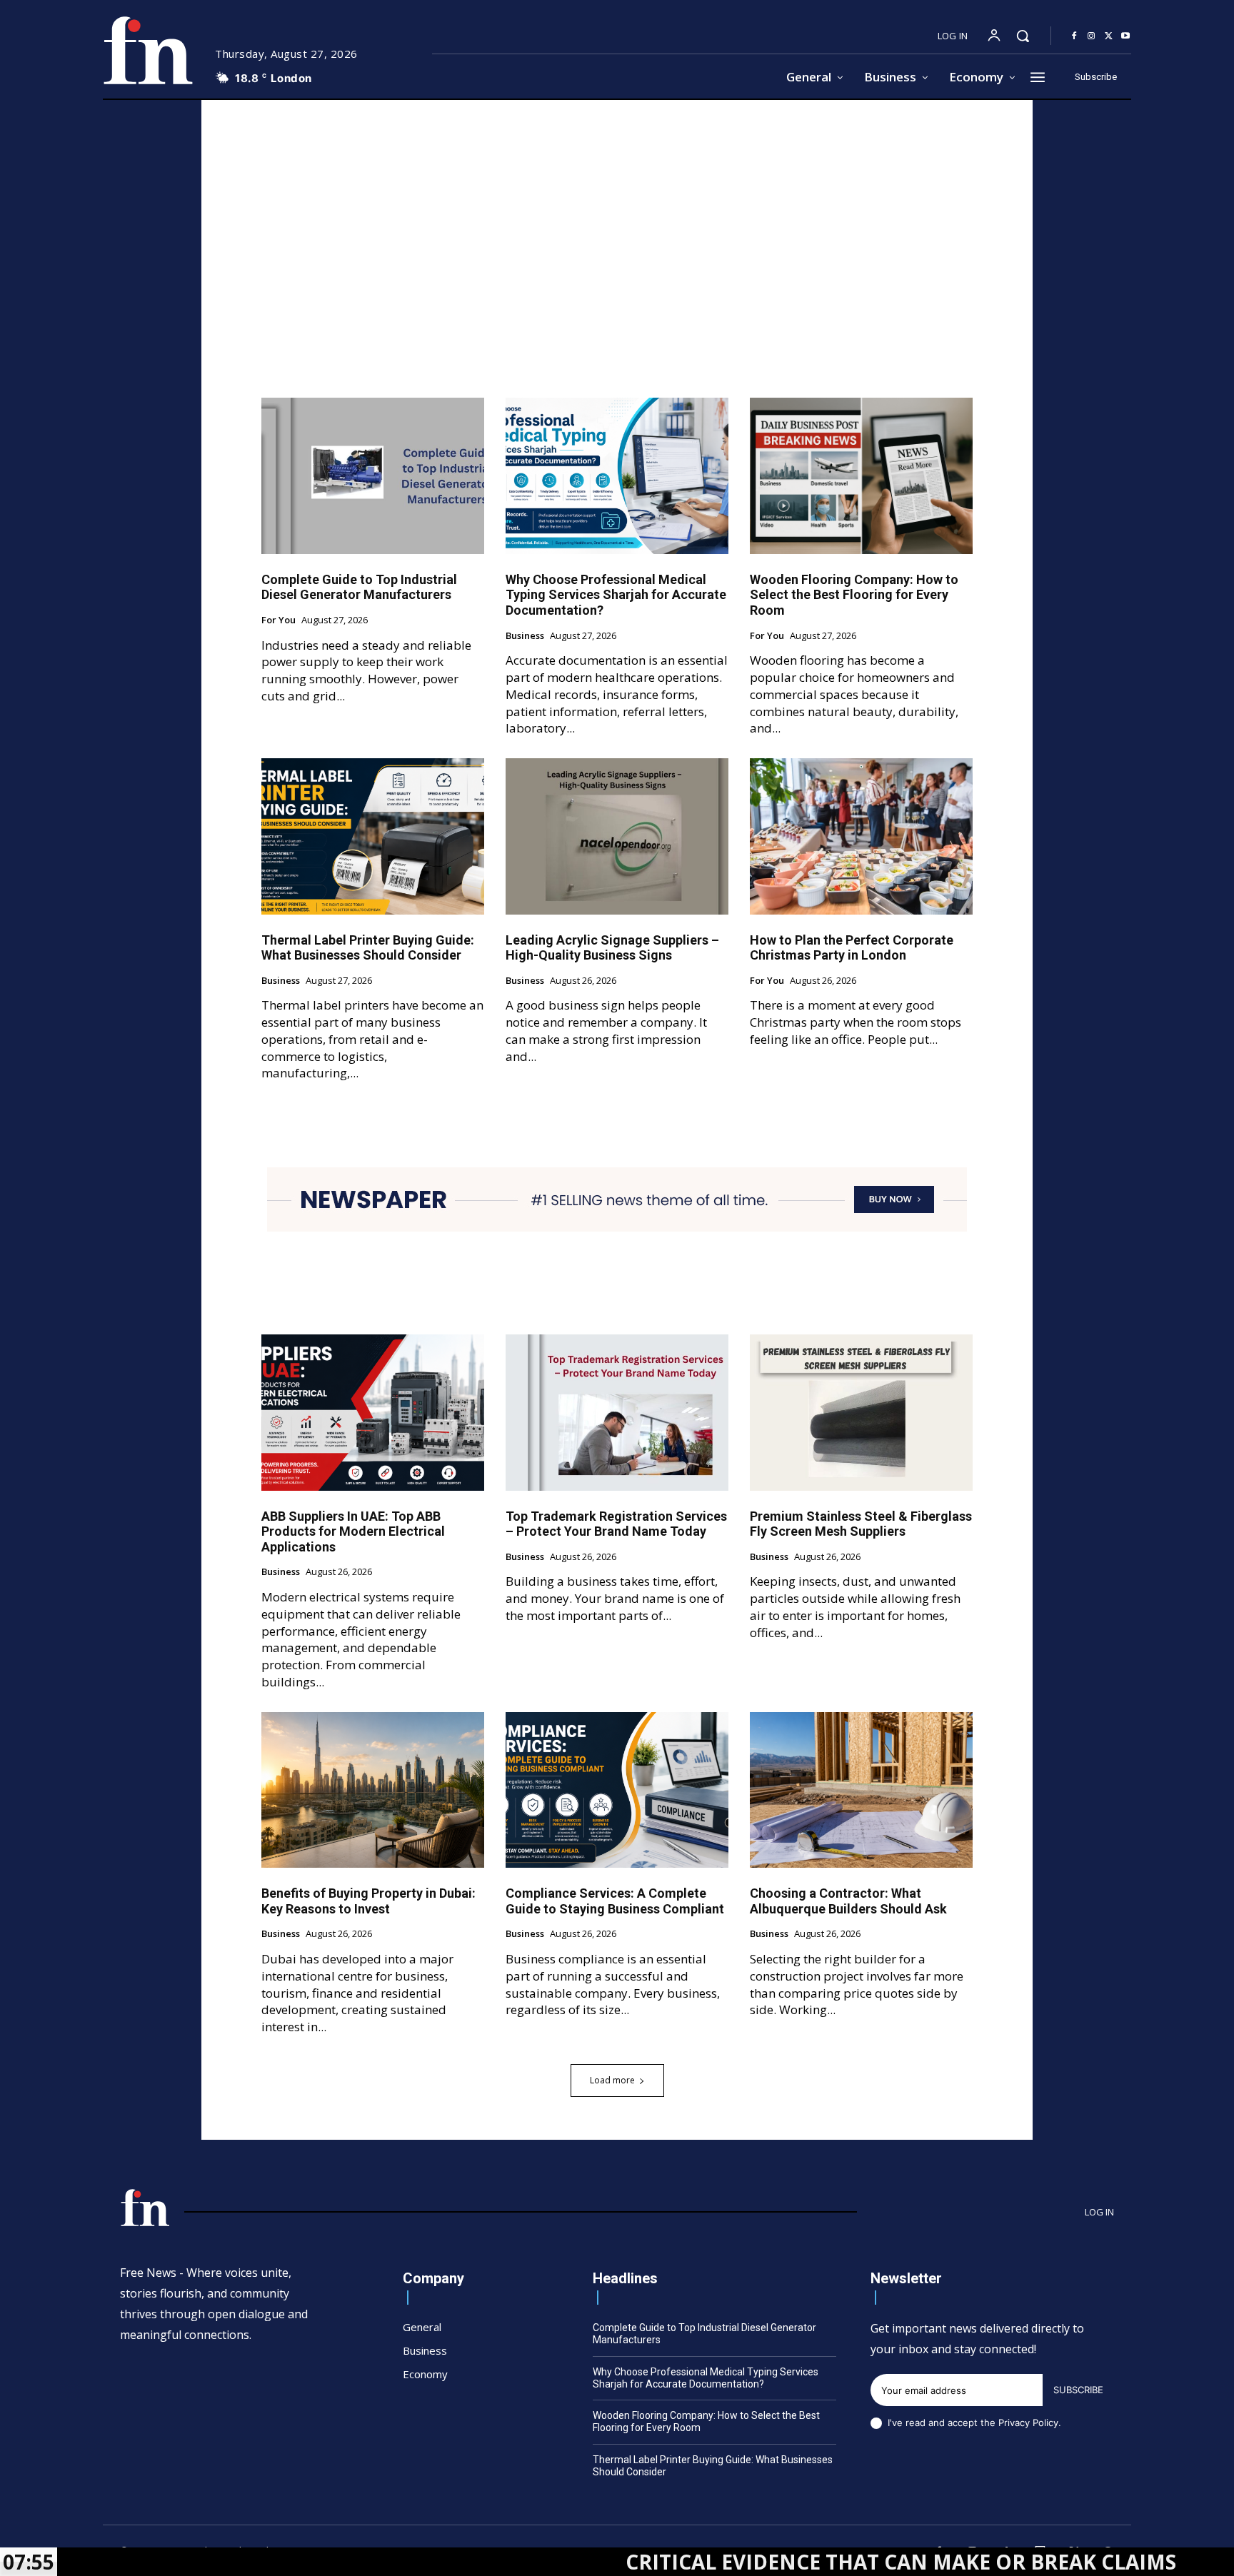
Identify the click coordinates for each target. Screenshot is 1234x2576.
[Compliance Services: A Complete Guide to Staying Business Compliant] (617, 1790)
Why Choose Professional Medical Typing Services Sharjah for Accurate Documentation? (616, 595)
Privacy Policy (1028, 2422)
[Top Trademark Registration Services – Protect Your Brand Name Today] (617, 1412)
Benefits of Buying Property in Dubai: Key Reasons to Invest (368, 1901)
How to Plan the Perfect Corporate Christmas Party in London (852, 948)
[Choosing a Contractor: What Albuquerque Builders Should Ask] (861, 1790)
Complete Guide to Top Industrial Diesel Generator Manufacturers (359, 587)
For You (279, 620)
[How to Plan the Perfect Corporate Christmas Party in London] (861, 836)
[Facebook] (1074, 36)
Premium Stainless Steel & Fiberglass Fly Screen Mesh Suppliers (861, 1524)
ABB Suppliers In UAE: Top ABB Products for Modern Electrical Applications (353, 1531)
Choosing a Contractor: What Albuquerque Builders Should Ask (848, 1901)
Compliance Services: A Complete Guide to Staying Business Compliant (615, 1901)
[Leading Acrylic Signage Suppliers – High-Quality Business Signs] (617, 836)
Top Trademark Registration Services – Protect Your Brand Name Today (616, 1524)
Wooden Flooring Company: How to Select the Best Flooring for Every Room (854, 595)
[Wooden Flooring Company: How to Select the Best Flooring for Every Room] (861, 476)
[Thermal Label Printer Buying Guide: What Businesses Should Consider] (373, 836)
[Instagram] (1091, 36)
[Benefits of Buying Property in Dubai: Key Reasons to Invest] (373, 1790)
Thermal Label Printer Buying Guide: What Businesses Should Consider (368, 948)
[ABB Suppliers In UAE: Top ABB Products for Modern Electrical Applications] (373, 1412)
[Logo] (148, 50)
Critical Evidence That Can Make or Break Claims (775, 2562)
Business (525, 636)
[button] (1023, 36)
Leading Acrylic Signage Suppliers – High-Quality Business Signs (612, 948)
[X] (1108, 36)
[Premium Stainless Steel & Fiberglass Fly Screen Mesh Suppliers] (861, 1412)
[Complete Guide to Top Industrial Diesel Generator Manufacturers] (373, 476)
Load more (612, 2080)
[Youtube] (1125, 36)
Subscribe (1078, 2390)
